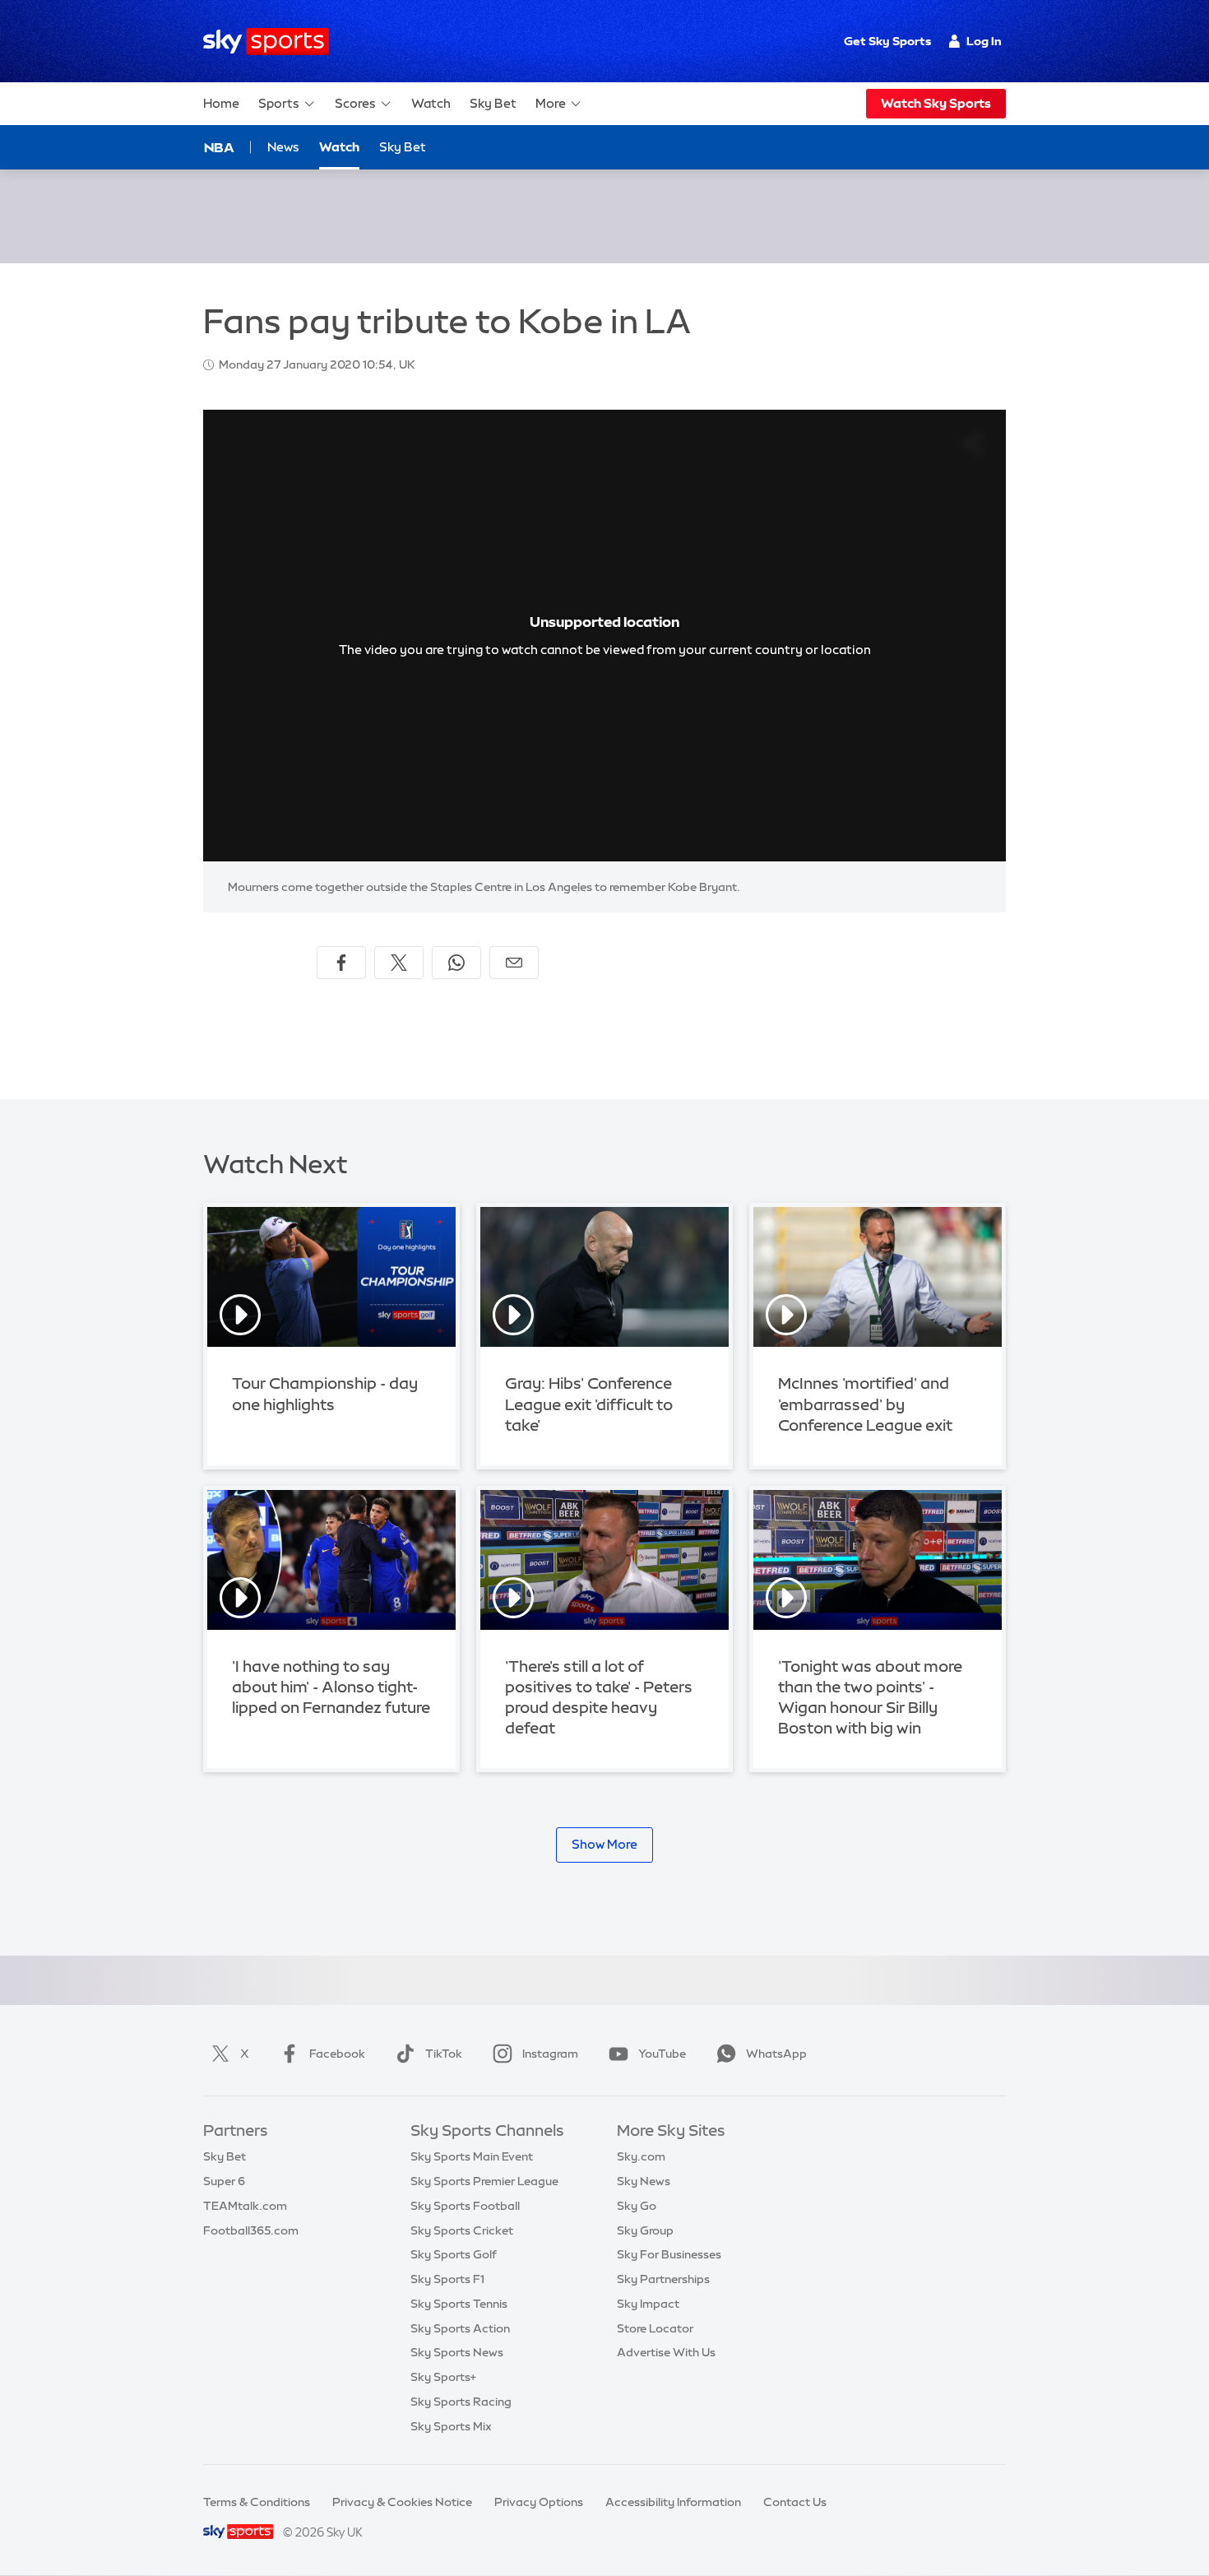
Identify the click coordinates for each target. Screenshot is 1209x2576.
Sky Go (637, 2206)
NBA (219, 147)
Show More (604, 1844)
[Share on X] (399, 963)
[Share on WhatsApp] (456, 963)
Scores (355, 103)
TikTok (444, 2054)
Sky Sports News (457, 2352)
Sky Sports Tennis (459, 2304)
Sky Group (645, 2230)
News (283, 147)
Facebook (337, 2054)
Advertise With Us (666, 2352)
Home (221, 103)
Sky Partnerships (663, 2279)
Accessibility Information (673, 2502)
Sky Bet (493, 103)
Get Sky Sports (887, 41)
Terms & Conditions (257, 2502)
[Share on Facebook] (341, 963)
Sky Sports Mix (451, 2426)
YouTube (662, 2054)
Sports (279, 103)
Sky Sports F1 (447, 2279)
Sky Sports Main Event (472, 2156)
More (551, 103)
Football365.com (251, 2230)
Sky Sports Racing (461, 2402)
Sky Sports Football (465, 2206)
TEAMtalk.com (245, 2206)
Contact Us (795, 2502)
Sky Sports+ (443, 2377)
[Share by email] (514, 963)
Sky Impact (648, 2304)
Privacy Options (539, 2502)
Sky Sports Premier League (484, 2181)
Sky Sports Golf (454, 2254)
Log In (984, 41)
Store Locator (655, 2328)
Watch (431, 103)
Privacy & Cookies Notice (402, 2502)
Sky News (644, 2181)
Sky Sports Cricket (462, 2230)
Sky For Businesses (669, 2254)
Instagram (550, 2054)
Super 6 (224, 2181)
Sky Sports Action (460, 2328)
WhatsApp (776, 2054)
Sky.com (641, 2156)
